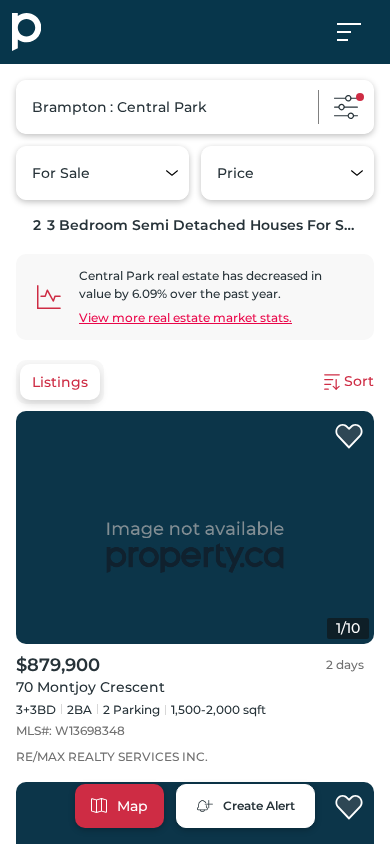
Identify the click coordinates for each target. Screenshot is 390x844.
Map (132, 806)
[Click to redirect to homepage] (26, 32)
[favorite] (349, 437)
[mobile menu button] (360, 32)
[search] (195, 107)
